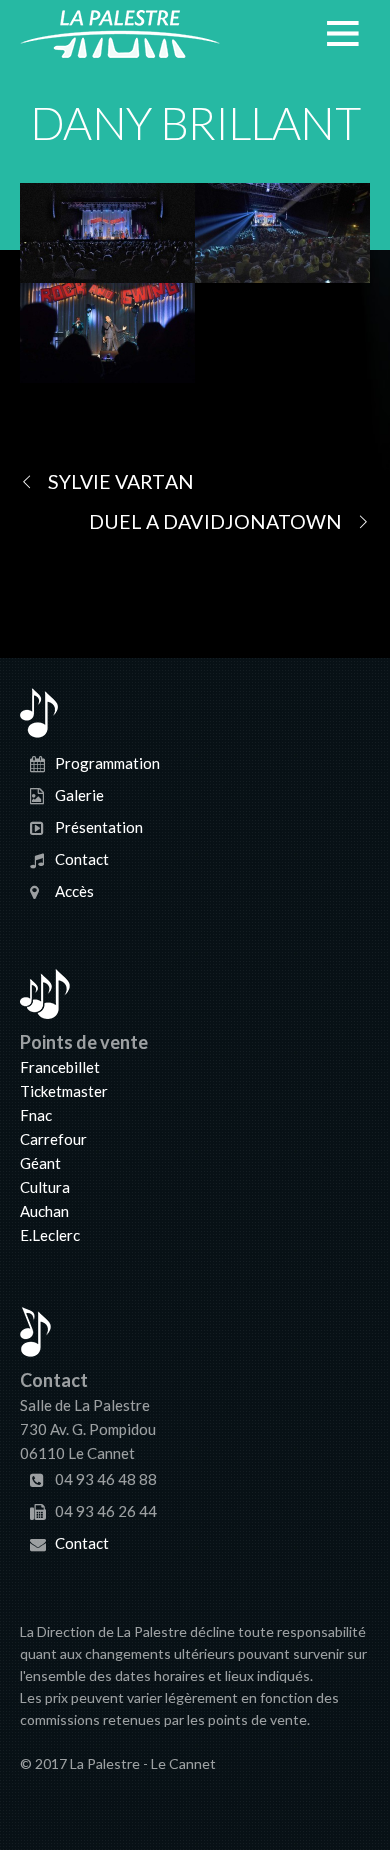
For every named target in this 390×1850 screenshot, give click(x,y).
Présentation (99, 827)
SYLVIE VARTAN (121, 481)
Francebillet (60, 1067)
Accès (74, 891)
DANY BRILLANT (194, 123)
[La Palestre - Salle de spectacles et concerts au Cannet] (120, 46)
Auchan (44, 1211)
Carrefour (53, 1139)
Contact (82, 859)
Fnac (36, 1115)
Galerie (79, 795)
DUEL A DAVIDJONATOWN (216, 521)
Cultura (45, 1187)
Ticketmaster (64, 1091)
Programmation (107, 763)
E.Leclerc (50, 1235)
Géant (40, 1163)
